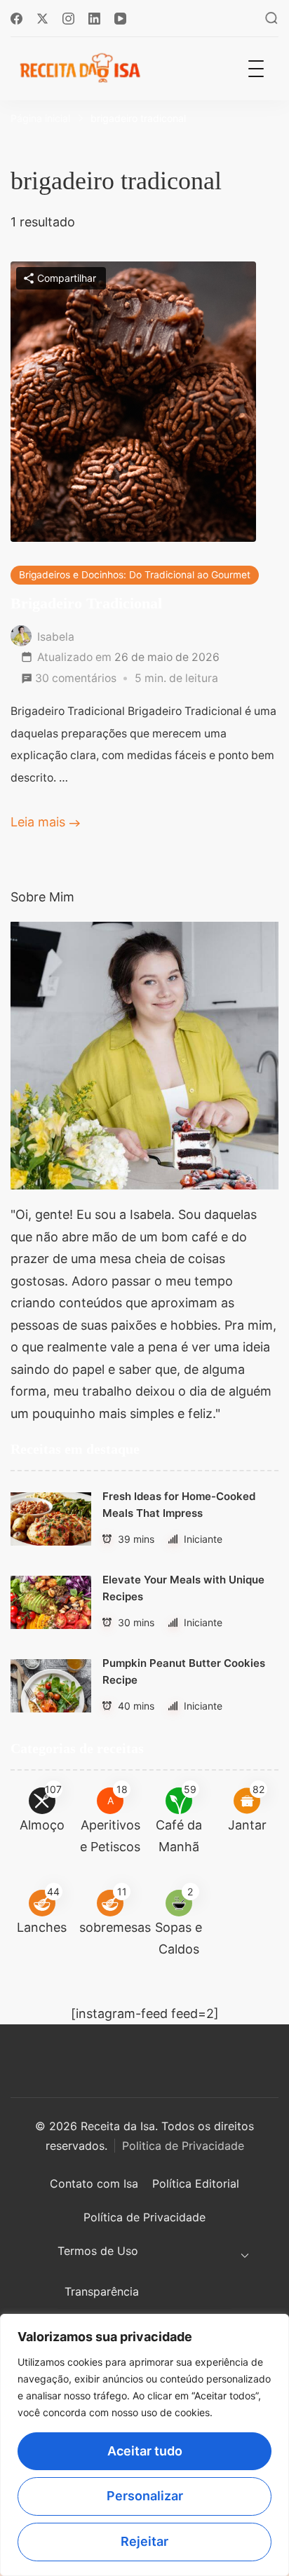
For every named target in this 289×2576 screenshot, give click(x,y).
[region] (144, 2445)
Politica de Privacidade (183, 2146)
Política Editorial (196, 2183)
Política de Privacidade (144, 2217)
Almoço (42, 1825)
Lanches (42, 1927)
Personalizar (145, 2496)
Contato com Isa (94, 2183)
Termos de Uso (98, 2251)
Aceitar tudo (145, 2451)
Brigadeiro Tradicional (86, 604)
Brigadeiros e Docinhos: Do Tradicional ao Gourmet (135, 575)
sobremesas (115, 1927)
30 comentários (76, 680)
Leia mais (38, 822)
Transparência (102, 2291)
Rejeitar (144, 2541)
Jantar (247, 1825)
